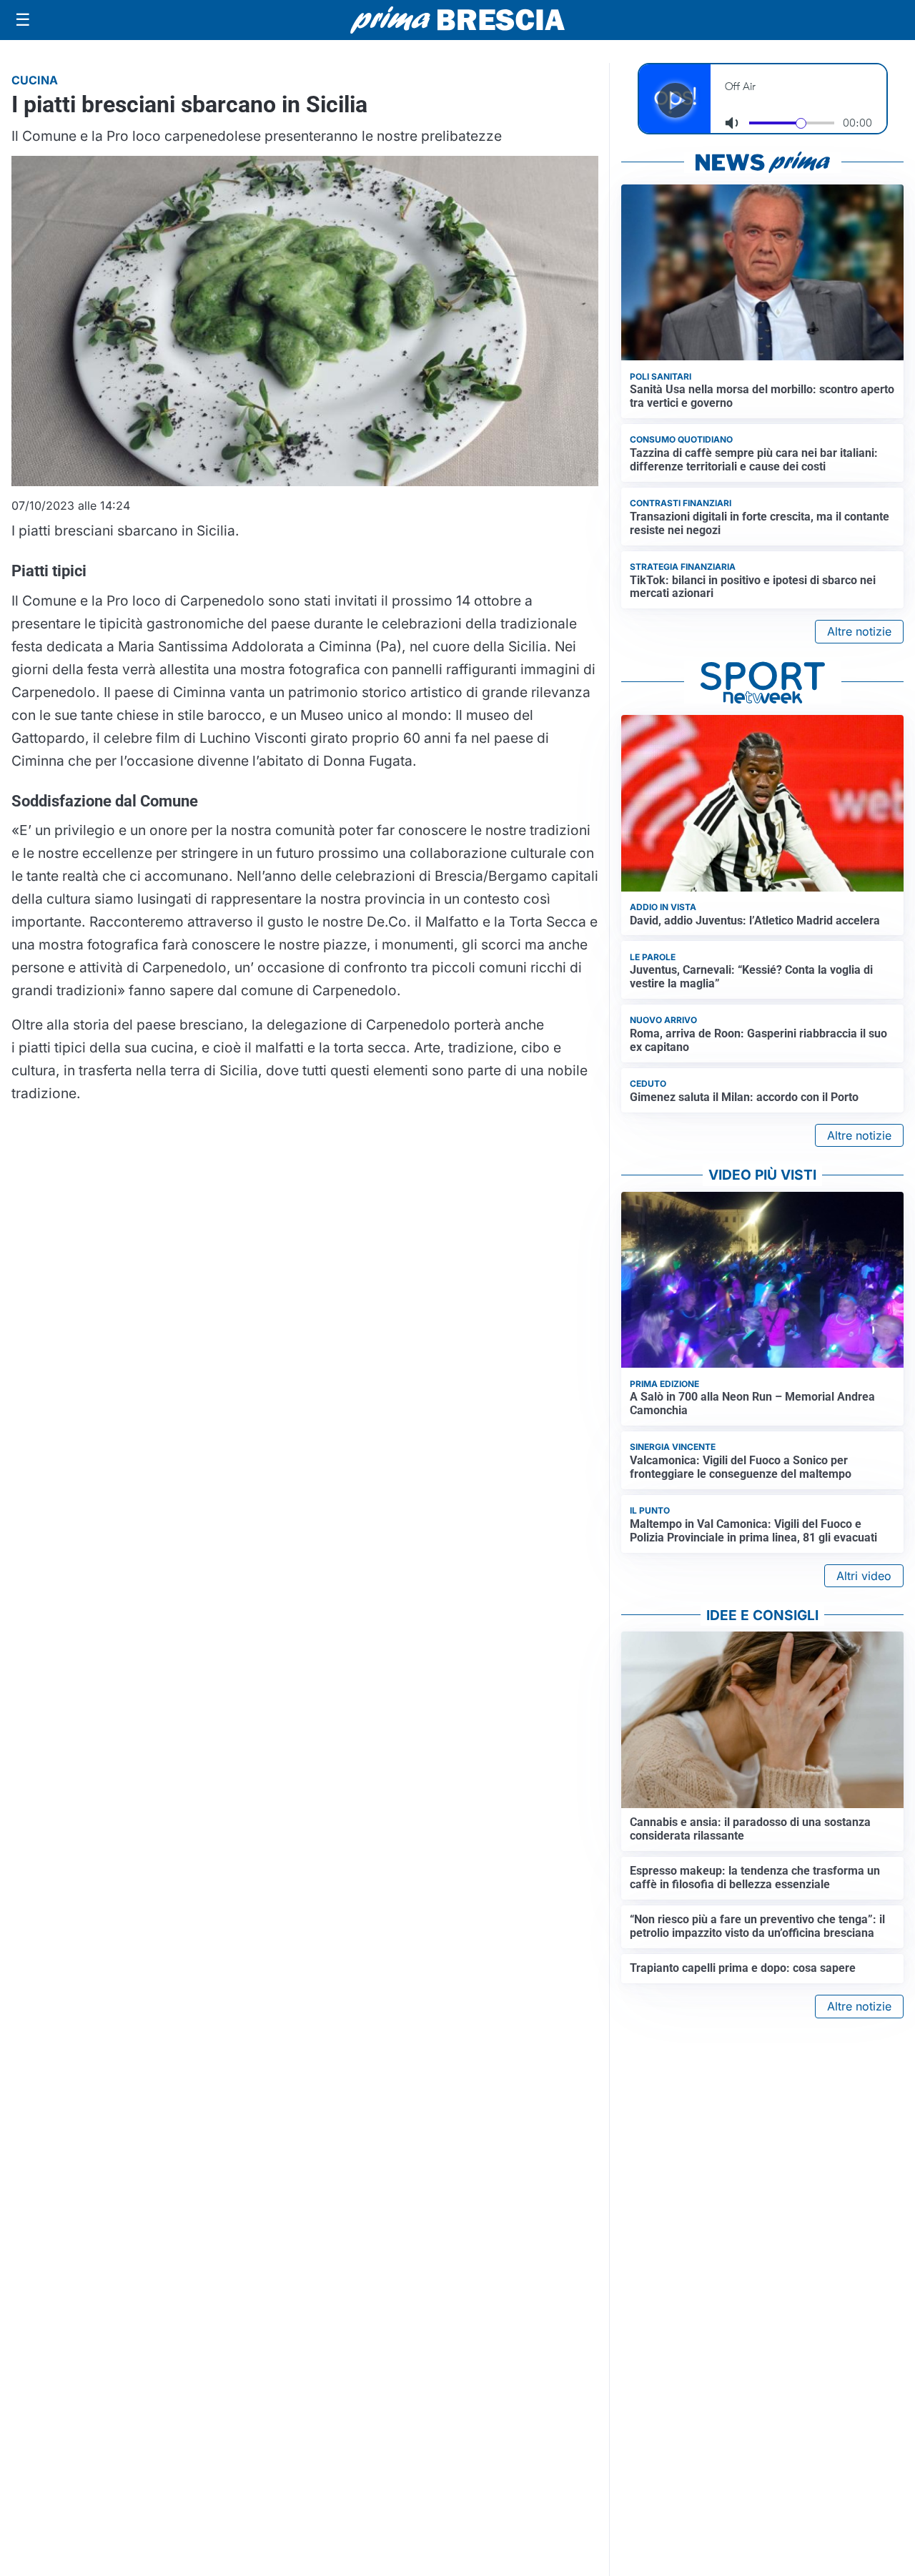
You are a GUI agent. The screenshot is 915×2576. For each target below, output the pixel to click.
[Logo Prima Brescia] (457, 20)
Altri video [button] (864, 1576)
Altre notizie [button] (859, 631)
